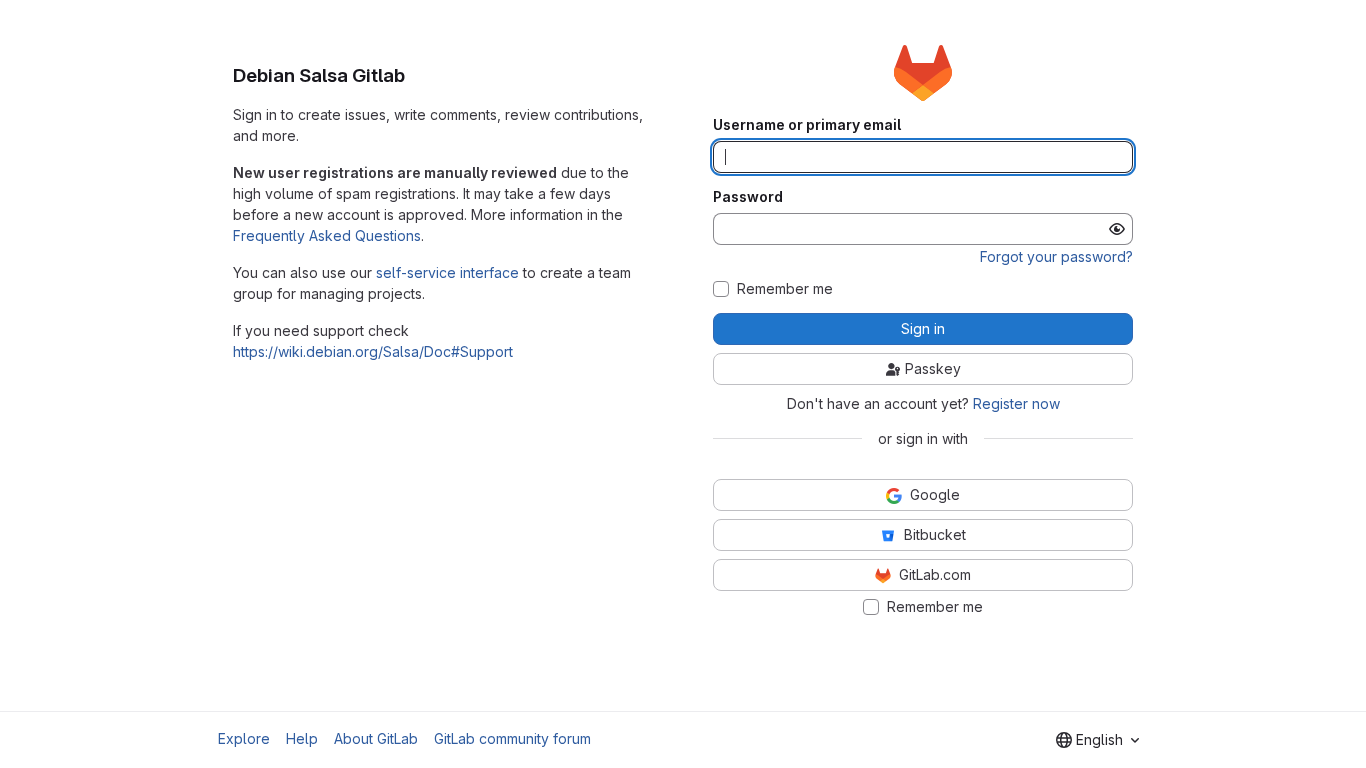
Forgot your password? (1056, 256)
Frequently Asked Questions (327, 235)
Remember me (785, 289)
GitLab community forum (512, 738)
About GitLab (376, 738)
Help (302, 738)
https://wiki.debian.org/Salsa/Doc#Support (373, 351)
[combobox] (1097, 740)
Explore (244, 738)
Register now (1016, 403)
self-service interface (447, 272)
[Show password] (1117, 229)
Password (748, 197)
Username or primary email (807, 125)
